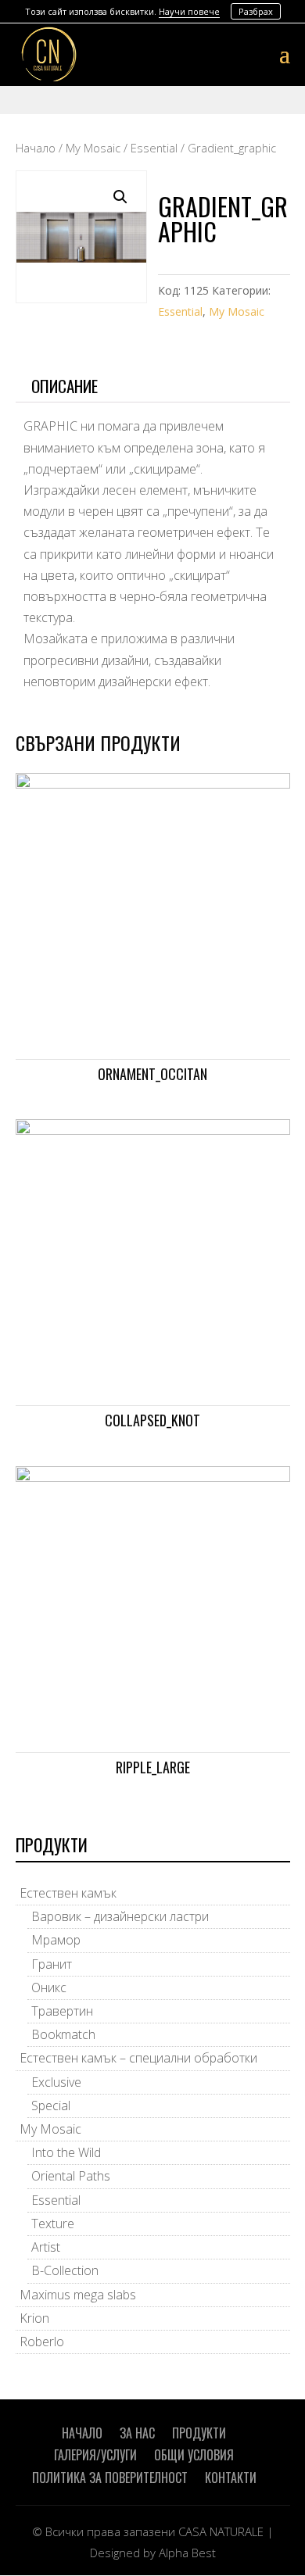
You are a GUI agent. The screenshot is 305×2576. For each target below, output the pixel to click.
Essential (154, 148)
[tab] (153, 386)
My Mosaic (93, 148)
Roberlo (42, 2342)
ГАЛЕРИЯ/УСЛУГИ (95, 2455)
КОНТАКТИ (231, 2478)
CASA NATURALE (221, 2531)
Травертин (62, 2011)
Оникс (49, 1987)
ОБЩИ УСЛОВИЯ (194, 2455)
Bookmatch (63, 2034)
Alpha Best (187, 2553)
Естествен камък (68, 1893)
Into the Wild (66, 2152)
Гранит (52, 1964)
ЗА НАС (137, 2433)
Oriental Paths (71, 2176)
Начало (36, 148)
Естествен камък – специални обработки (138, 2058)
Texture (53, 2224)
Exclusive (56, 2082)
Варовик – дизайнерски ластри (120, 1916)
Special (51, 2106)
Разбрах (256, 11)
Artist (46, 2247)
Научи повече (189, 11)
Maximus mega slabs (78, 2295)
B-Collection (65, 2270)
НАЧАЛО (82, 2433)
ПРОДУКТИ (199, 2433)
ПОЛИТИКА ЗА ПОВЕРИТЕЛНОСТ (110, 2478)
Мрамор (56, 1940)
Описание (65, 386)
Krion (34, 2318)
